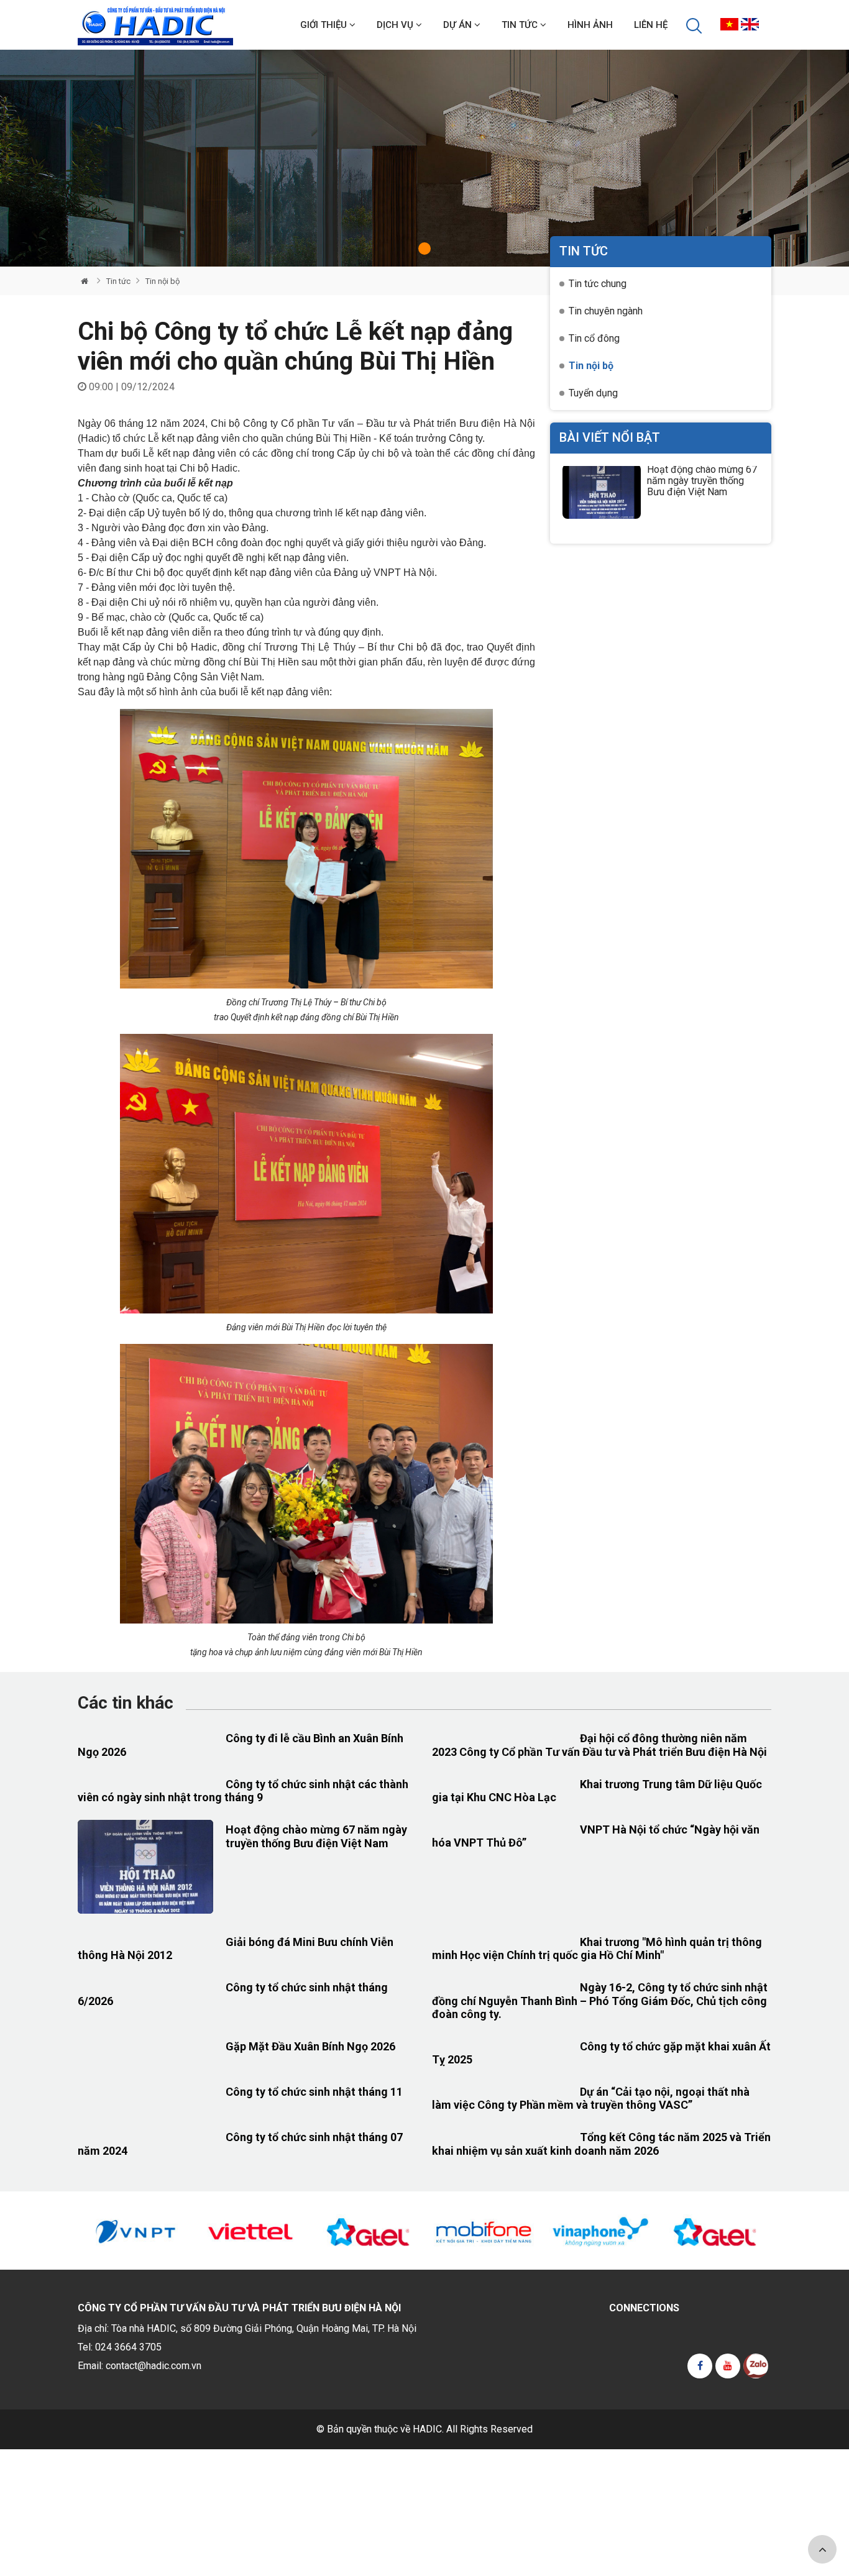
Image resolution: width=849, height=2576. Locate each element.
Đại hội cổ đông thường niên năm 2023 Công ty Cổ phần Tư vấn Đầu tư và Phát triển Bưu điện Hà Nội (599, 1745)
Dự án (459, 25)
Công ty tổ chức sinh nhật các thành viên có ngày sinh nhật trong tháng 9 (243, 1791)
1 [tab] (424, 249)
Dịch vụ (396, 25)
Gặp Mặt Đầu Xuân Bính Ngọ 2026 (310, 2046)
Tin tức (521, 25)
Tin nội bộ (163, 281)
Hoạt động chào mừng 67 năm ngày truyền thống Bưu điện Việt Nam (702, 481)
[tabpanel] (424, 158)
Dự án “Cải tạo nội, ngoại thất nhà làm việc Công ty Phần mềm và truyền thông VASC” (591, 2099)
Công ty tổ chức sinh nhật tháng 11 (314, 2092)
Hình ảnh (590, 25)
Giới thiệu (325, 25)
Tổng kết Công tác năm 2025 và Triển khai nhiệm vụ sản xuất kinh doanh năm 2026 (601, 2144)
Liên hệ (651, 25)
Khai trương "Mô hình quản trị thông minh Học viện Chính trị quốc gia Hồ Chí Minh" (597, 1949)
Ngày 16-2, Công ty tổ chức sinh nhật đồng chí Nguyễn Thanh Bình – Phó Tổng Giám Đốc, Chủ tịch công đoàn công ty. (600, 2001)
